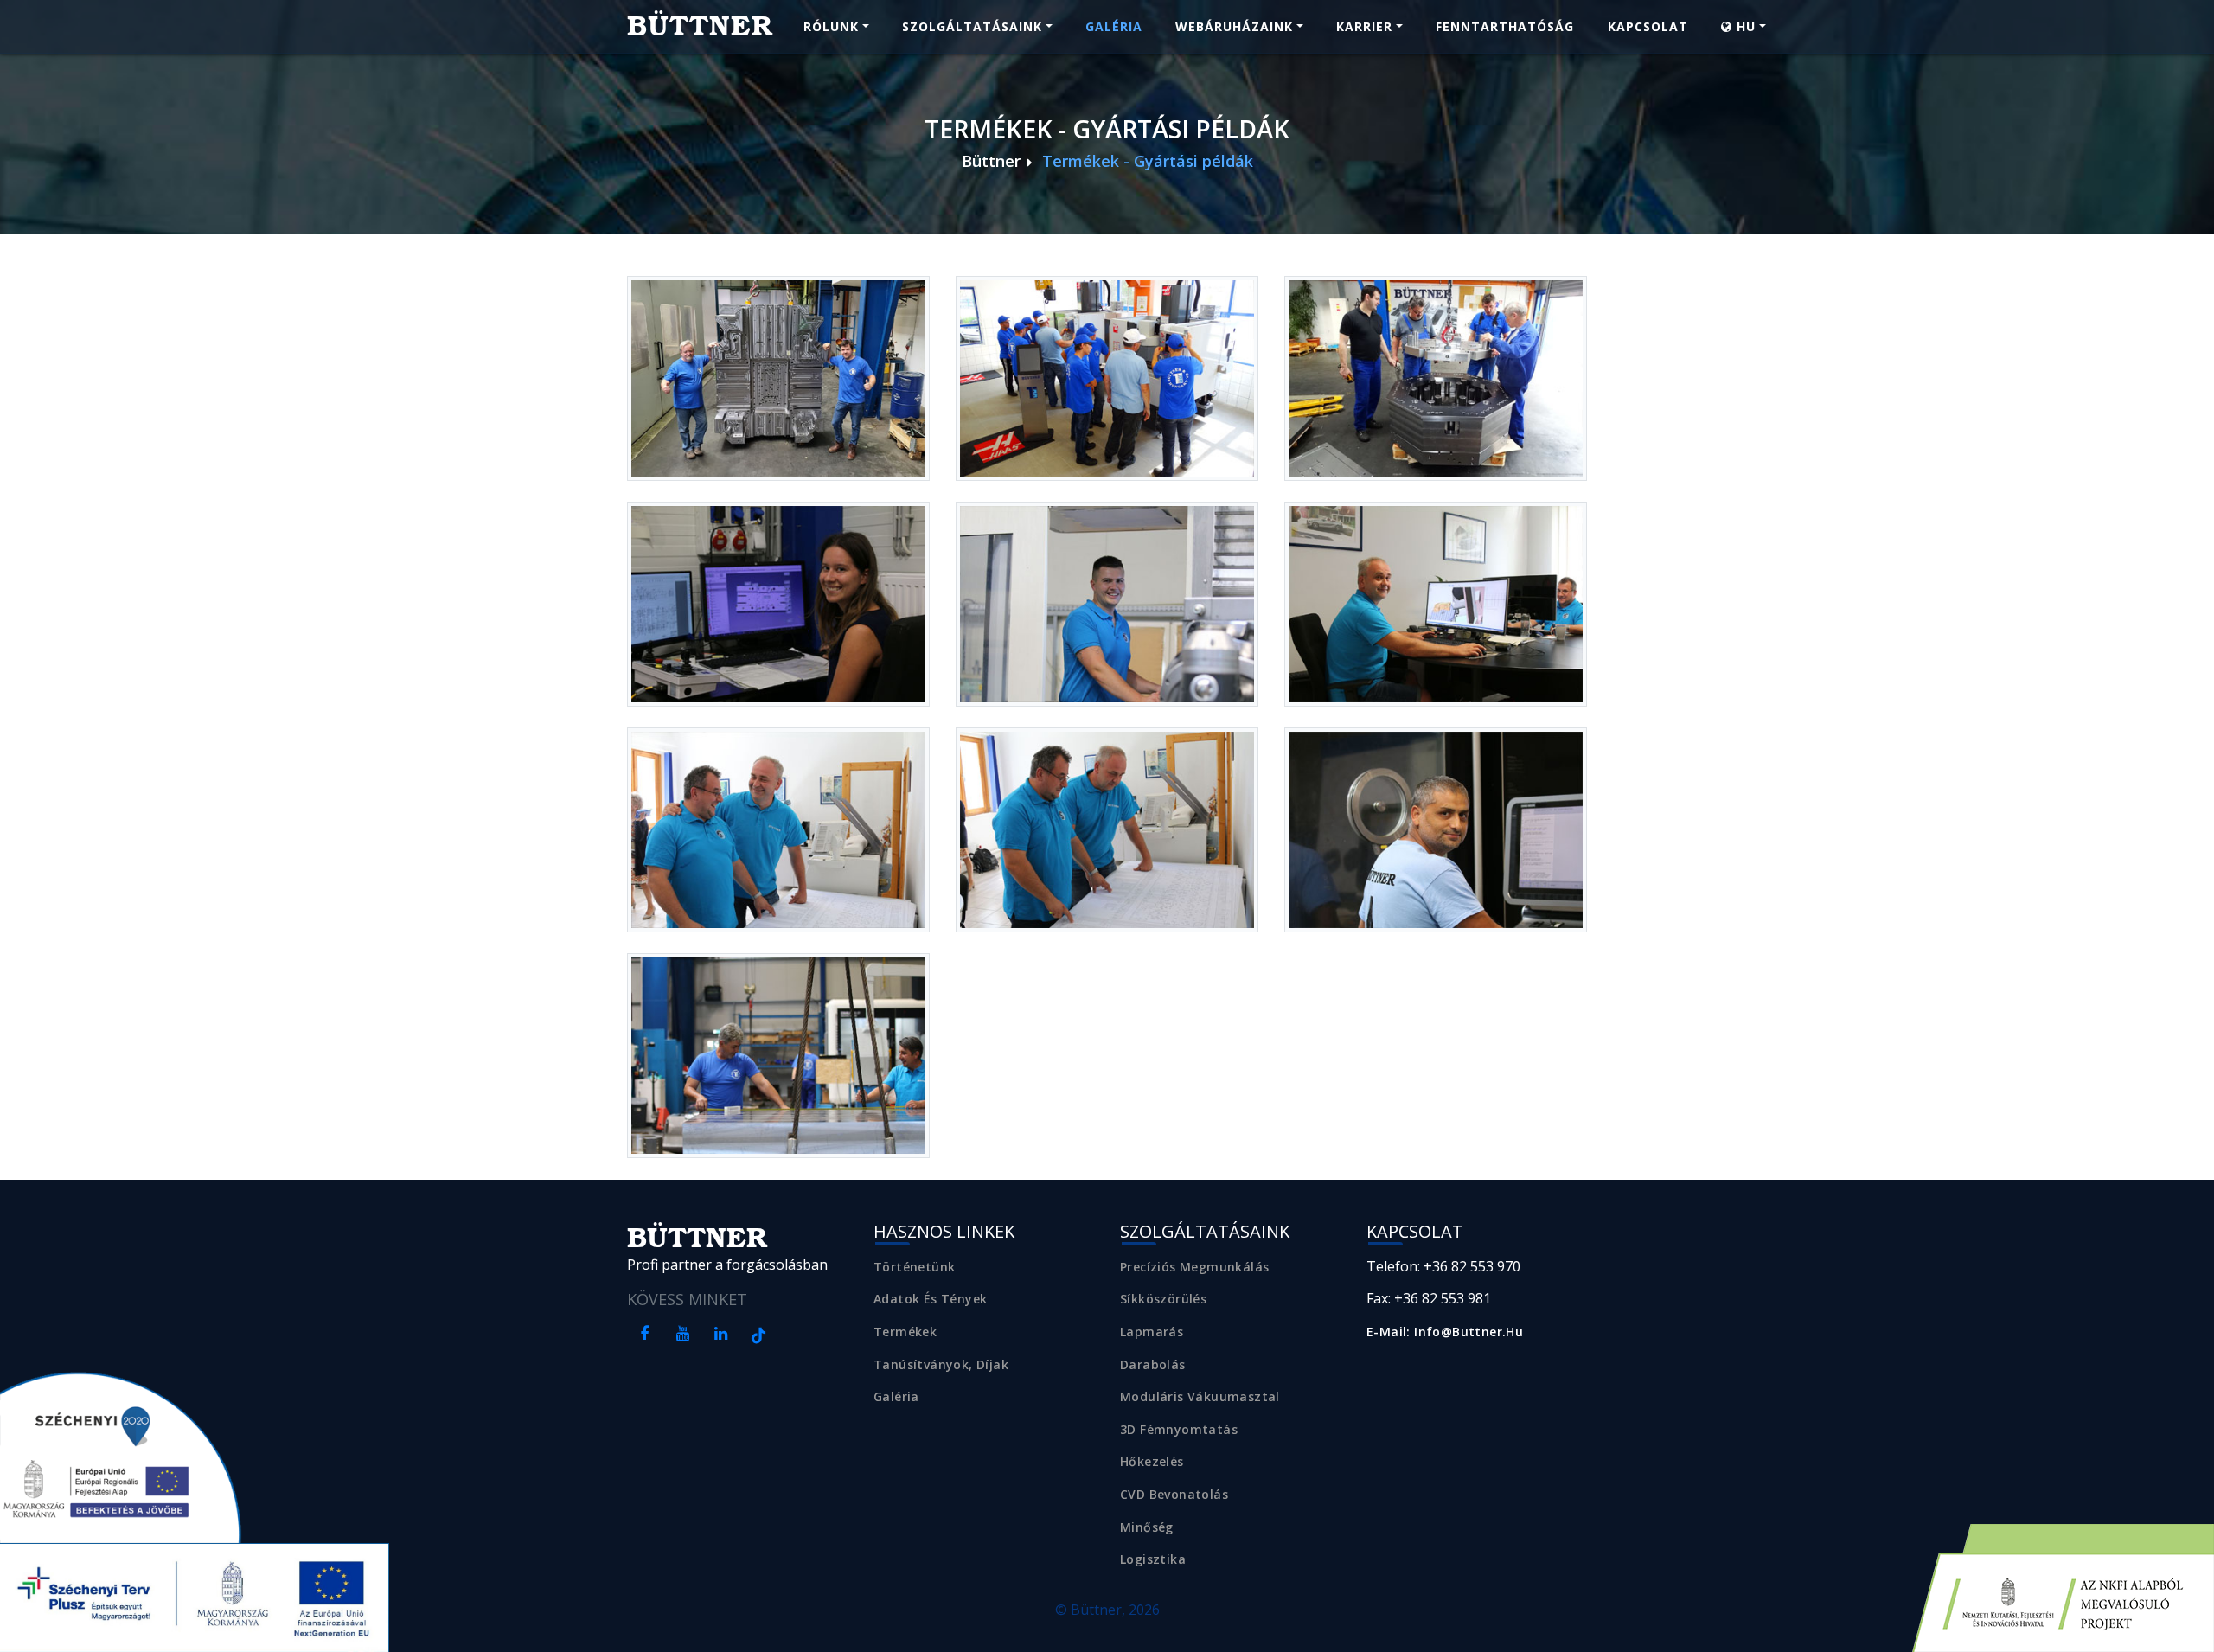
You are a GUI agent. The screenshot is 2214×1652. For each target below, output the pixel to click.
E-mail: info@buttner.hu (1445, 1332)
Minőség (1147, 1527)
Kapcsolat (1648, 26)
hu (1744, 26)
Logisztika (1153, 1559)
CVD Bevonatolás (1174, 1494)
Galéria (1114, 26)
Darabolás (1153, 1364)
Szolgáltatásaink (972, 26)
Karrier (1364, 26)
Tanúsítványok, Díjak (941, 1364)
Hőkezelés (1152, 1461)
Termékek (905, 1332)
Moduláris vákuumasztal (1200, 1396)
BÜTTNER (700, 26)
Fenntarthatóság (1505, 26)
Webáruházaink (1234, 26)
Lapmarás (1152, 1332)
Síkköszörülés (1163, 1299)
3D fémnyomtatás (1179, 1429)
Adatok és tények (930, 1299)
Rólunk (831, 26)
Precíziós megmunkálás (1194, 1267)
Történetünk (914, 1267)
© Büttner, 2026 (1107, 1610)
